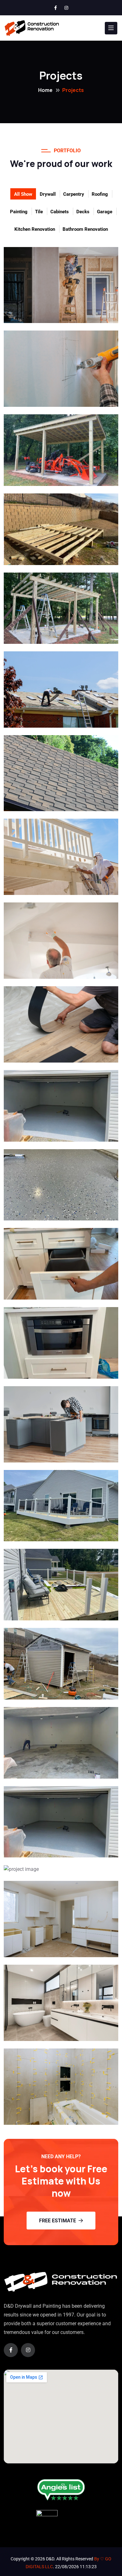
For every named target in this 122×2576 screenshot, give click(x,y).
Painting (19, 212)
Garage (105, 212)
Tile (39, 212)
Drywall (48, 194)
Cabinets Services (53, 1291)
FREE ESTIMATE (58, 2221)
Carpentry (74, 194)
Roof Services (45, 719)
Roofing (100, 194)
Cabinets (60, 212)
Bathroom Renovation (85, 229)
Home (45, 90)
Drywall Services (50, 315)
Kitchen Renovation (35, 229)
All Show (23, 194)
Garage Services (50, 1770)
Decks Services (47, 1533)
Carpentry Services (55, 478)
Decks (83, 212)
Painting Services (52, 887)
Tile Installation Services (49, 1049)
